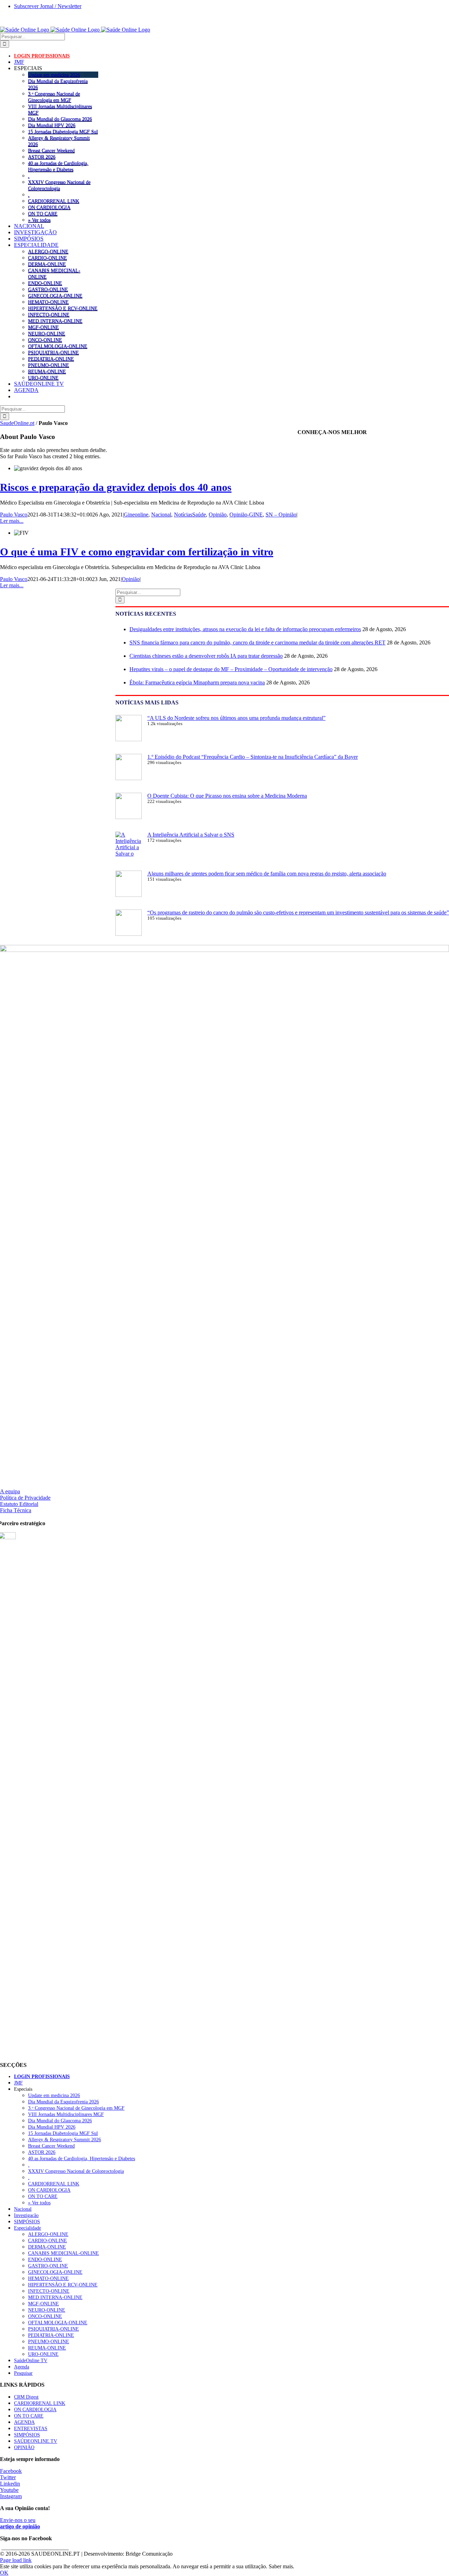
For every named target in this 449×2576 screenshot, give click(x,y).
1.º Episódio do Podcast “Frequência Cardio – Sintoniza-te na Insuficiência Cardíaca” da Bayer (253, 757)
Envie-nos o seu (20, 2523)
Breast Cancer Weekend (51, 150)
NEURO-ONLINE (47, 333)
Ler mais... (12, 521)
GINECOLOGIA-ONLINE (55, 296)
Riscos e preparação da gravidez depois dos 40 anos (116, 487)
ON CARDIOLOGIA (49, 207)
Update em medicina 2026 (54, 75)
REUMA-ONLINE (47, 371)
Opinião (218, 515)
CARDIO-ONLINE (48, 258)
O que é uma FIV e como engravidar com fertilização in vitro (137, 552)
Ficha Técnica (16, 1510)
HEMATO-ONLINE (48, 302)
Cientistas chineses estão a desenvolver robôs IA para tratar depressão (206, 656)
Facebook (11, 2471)
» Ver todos (39, 220)
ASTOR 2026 (42, 157)
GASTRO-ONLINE (48, 289)
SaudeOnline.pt (17, 423)
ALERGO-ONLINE (48, 251)
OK (4, 2573)
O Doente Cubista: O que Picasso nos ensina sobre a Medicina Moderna (227, 796)
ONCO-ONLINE (45, 340)
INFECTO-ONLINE (49, 315)
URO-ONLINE (43, 378)
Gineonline (136, 515)
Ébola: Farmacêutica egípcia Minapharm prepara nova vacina (197, 682)
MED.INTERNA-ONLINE (55, 321)
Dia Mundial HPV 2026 (52, 125)
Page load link (16, 2560)
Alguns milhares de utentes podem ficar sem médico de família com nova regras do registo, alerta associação (267, 874)
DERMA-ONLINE (47, 264)
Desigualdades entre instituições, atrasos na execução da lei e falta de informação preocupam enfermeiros (245, 629)
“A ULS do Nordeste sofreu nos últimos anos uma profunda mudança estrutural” (236, 718)
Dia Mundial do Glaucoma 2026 (60, 119)
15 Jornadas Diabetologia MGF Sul (63, 131)
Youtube (9, 2490)
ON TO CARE (43, 214)
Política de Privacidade (25, 1498)
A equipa (10, 1491)
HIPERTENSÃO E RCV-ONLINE (63, 308)
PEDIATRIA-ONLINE (51, 359)
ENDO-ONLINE (45, 283)
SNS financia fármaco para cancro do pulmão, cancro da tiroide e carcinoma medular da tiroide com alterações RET (257, 643)
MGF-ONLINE (43, 327)
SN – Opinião (281, 515)
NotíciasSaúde (190, 515)
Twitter (8, 2477)
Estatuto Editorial (19, 1504)
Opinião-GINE (246, 515)
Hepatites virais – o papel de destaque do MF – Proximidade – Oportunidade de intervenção (231, 669)
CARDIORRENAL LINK (54, 201)
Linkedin (10, 2484)
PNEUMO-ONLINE (49, 365)
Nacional (161, 515)
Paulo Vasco (14, 515)
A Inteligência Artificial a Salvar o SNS (191, 835)
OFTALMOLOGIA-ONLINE (58, 346)
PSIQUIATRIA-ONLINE (53, 352)
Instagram (11, 2496)
